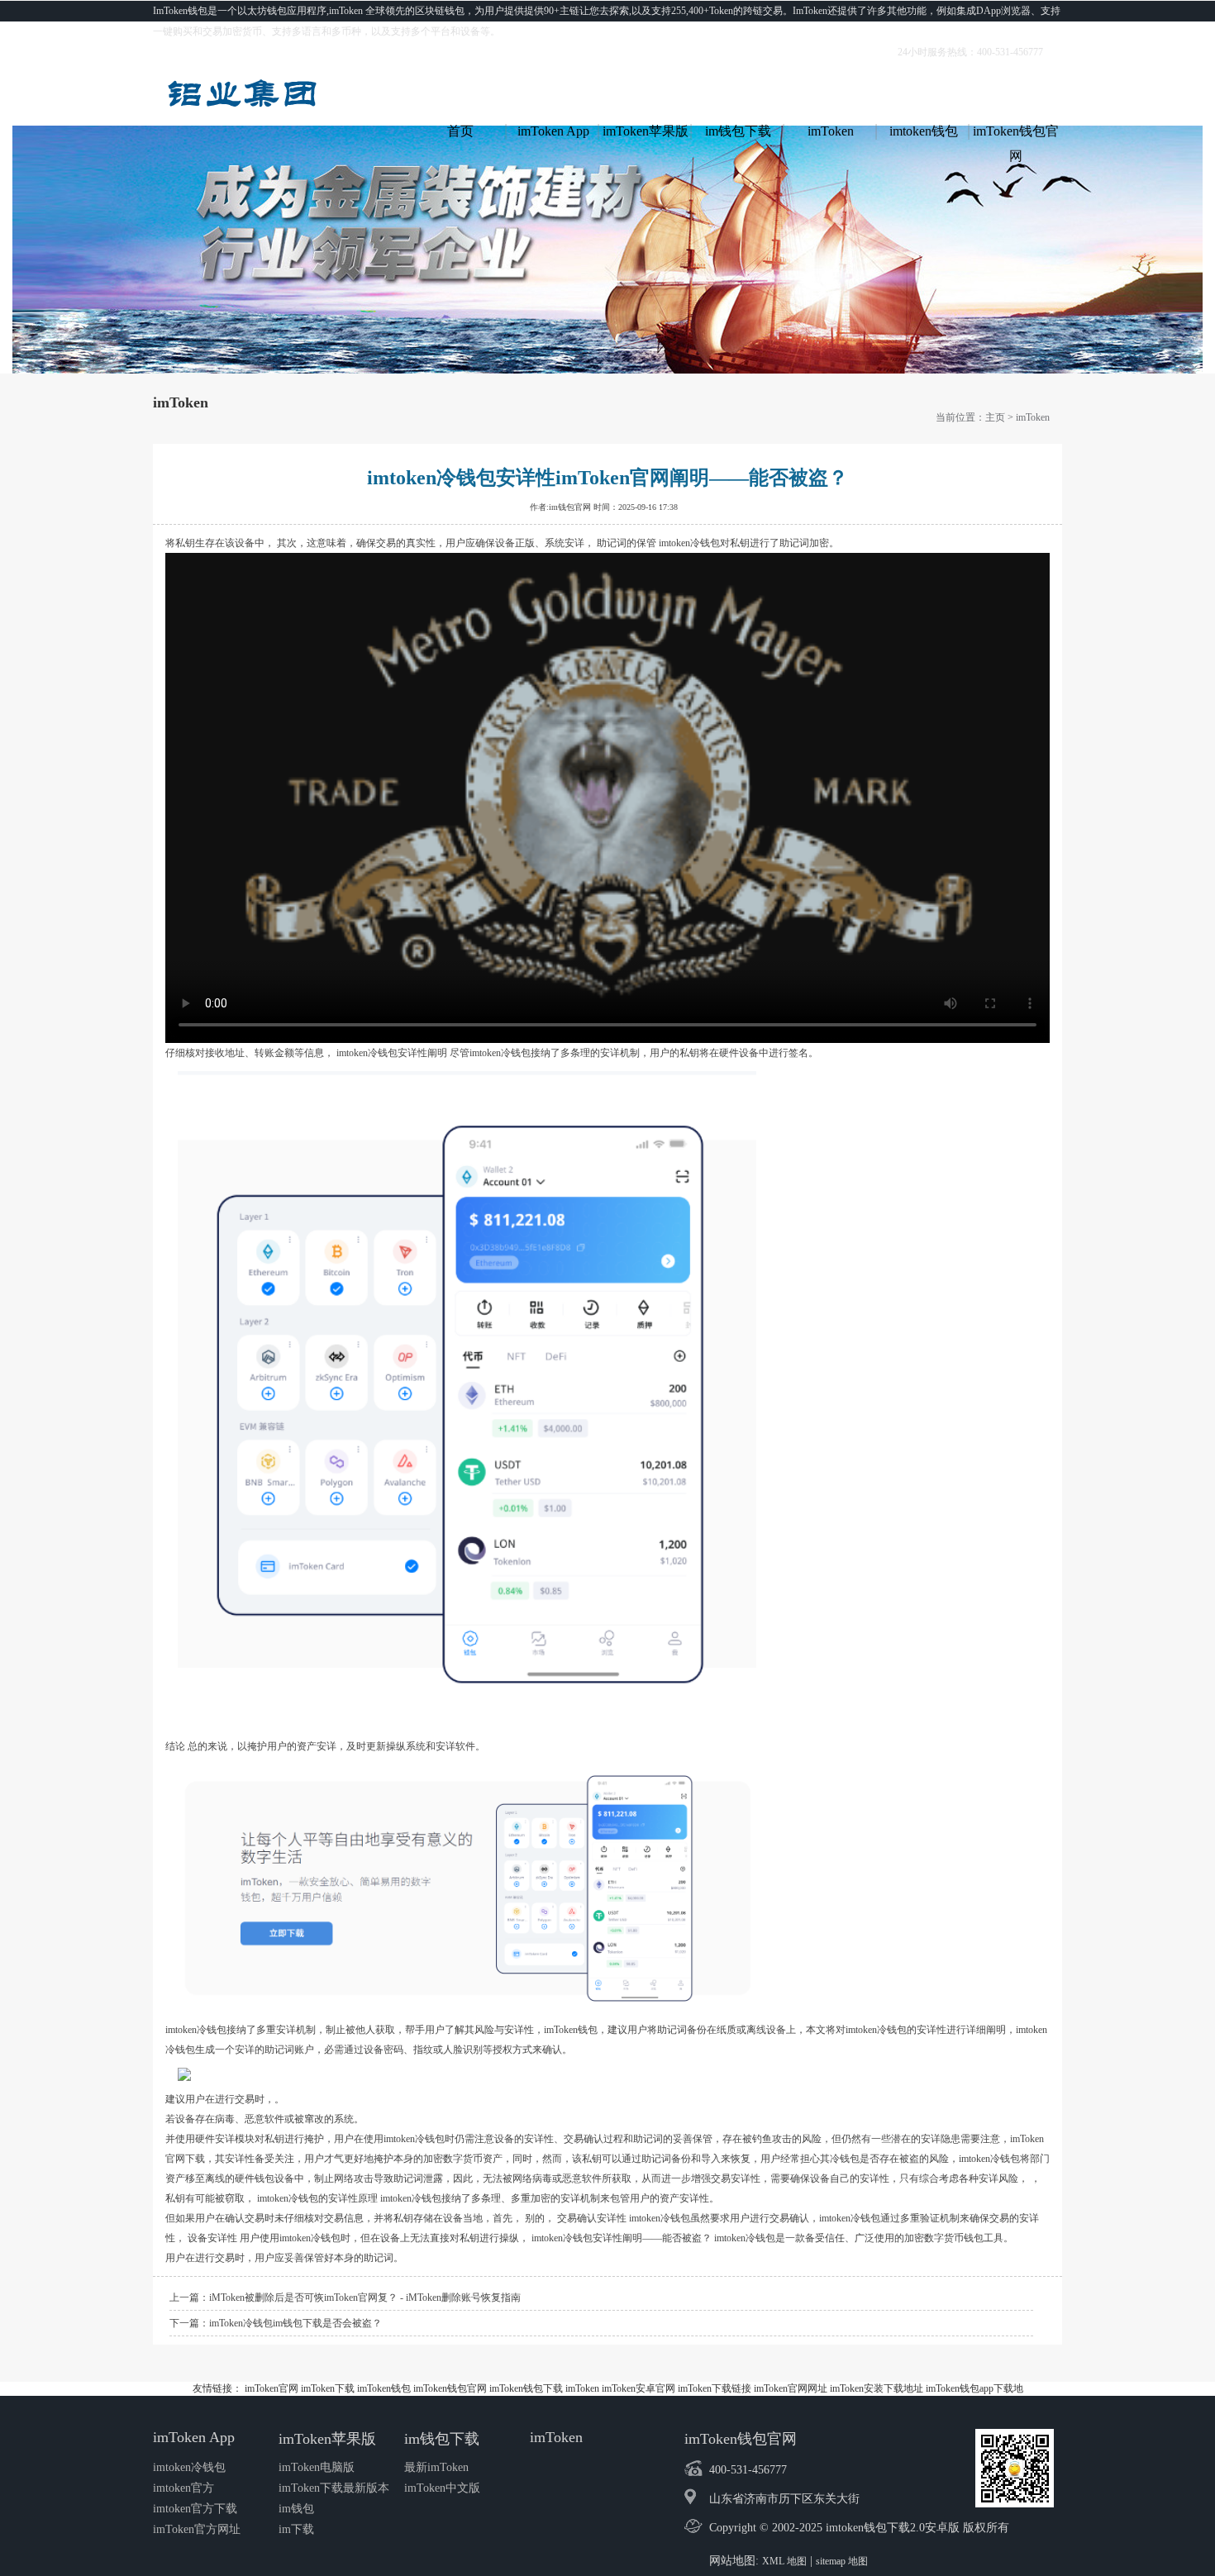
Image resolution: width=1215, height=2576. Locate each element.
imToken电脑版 (317, 2467)
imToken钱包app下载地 (974, 2388)
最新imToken (436, 2467)
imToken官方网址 (197, 2529)
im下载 (296, 2529)
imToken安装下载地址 (877, 2388)
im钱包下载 (738, 131)
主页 (995, 417)
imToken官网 (272, 2388)
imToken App (553, 131)
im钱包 (296, 2509)
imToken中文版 (442, 2488)
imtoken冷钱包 (189, 2467)
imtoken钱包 (924, 131)
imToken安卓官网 (638, 2388)
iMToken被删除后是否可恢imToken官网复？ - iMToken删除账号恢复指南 (365, 2297)
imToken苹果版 (646, 131)
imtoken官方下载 (195, 2509)
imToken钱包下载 (526, 2388)
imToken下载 (328, 2388)
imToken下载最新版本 (334, 2488)
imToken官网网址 (791, 2388)
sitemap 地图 (842, 2561)
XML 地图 (784, 2561)
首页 (460, 131)
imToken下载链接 (715, 2388)
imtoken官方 (183, 2488)
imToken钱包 (384, 2388)
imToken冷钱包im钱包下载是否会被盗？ (295, 2323)
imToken (831, 131)
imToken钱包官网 (1016, 134)
